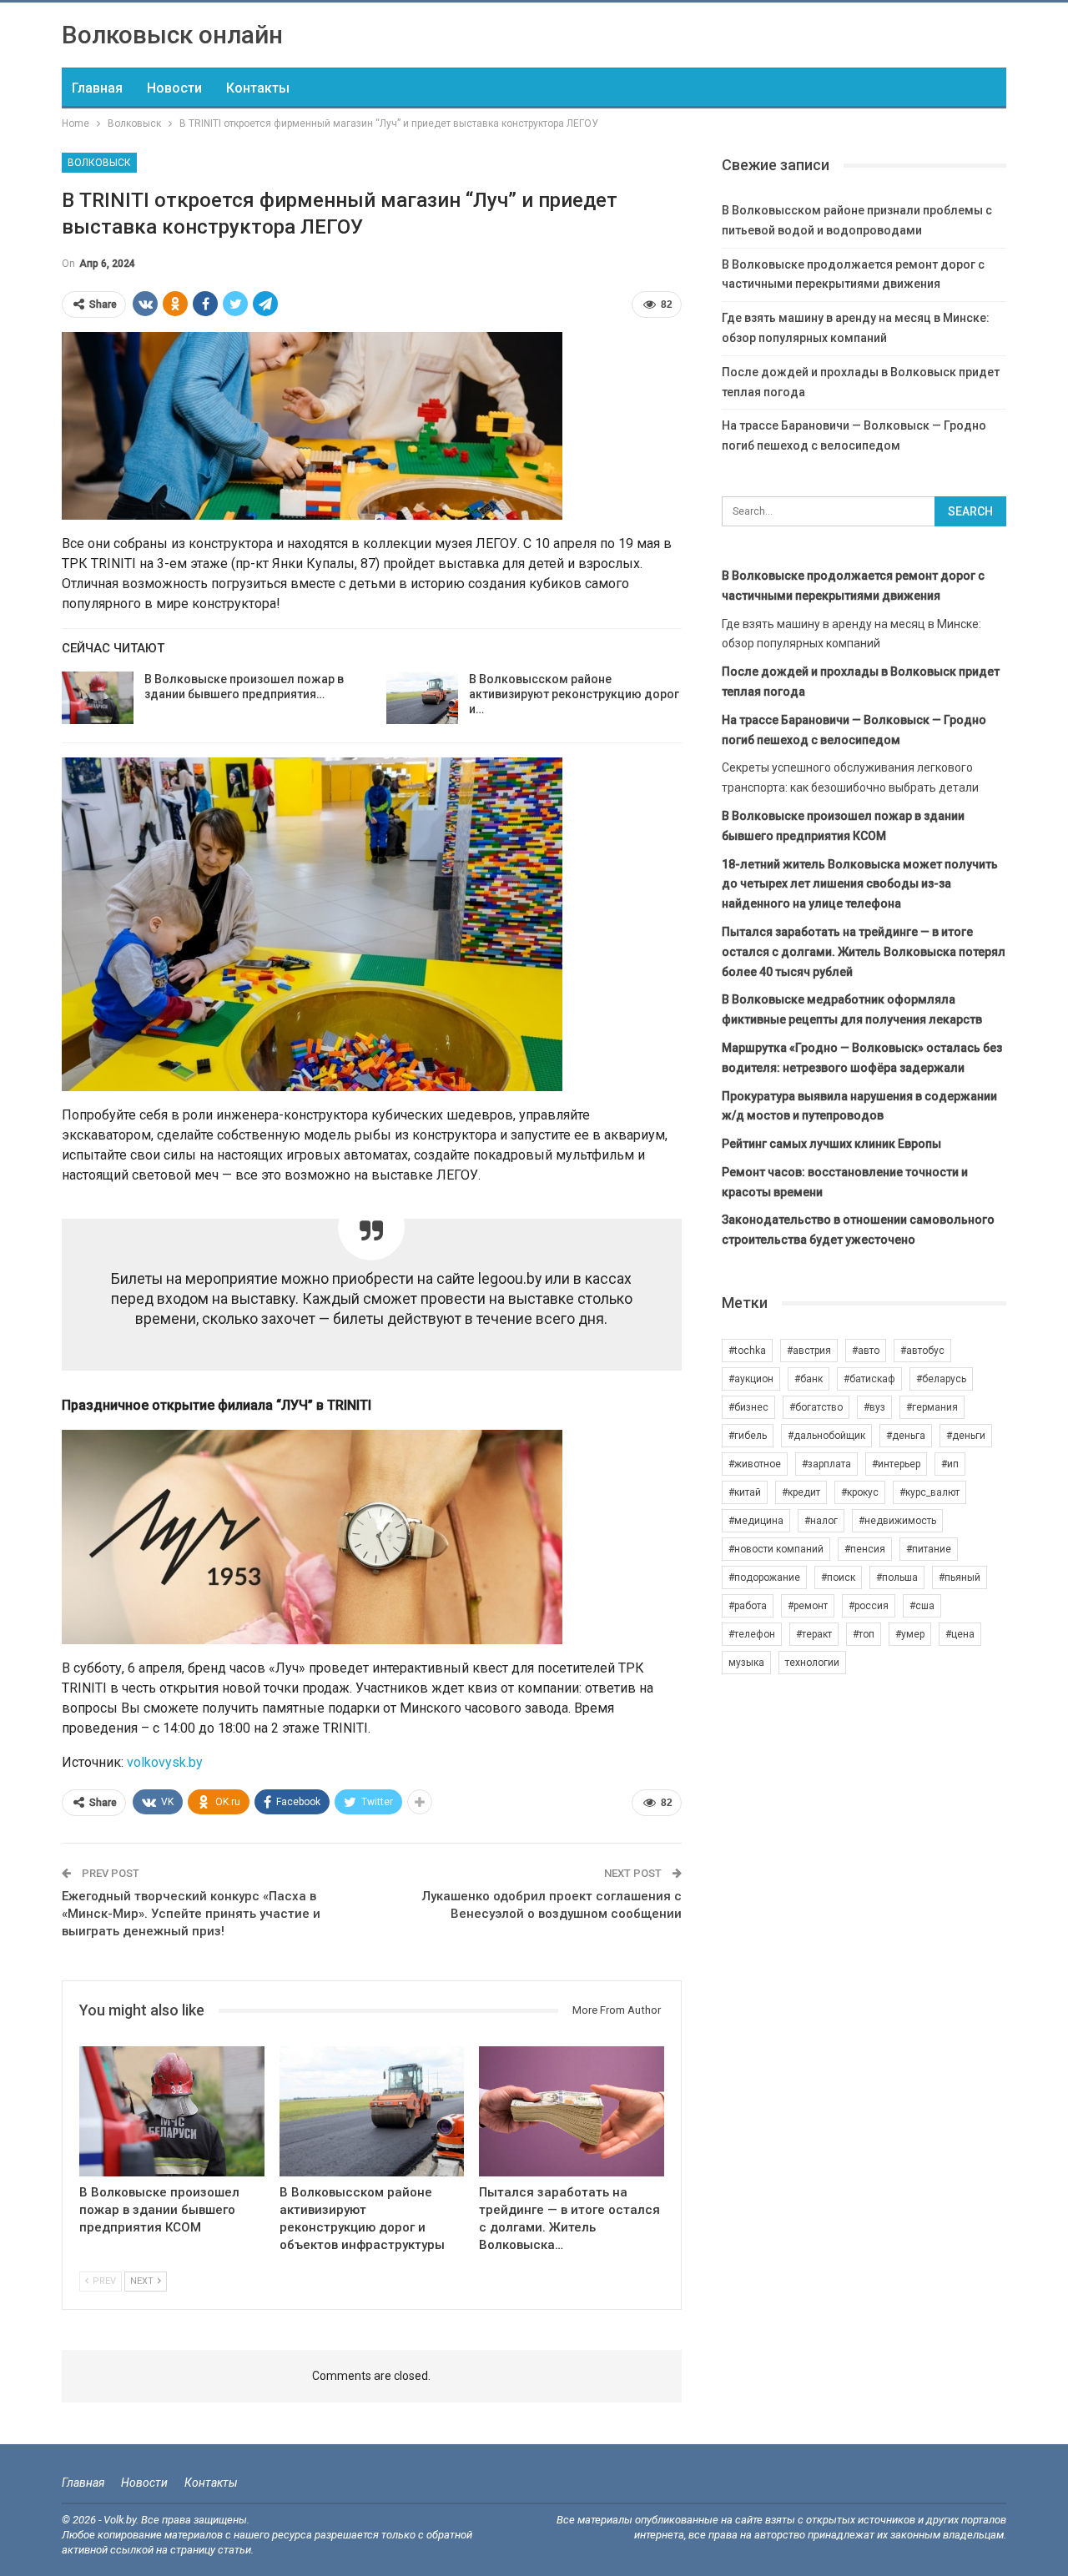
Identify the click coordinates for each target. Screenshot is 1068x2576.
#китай (745, 1492)
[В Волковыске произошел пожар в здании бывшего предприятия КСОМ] (98, 698)
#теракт (814, 1634)
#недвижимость (897, 1521)
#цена (960, 1634)
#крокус (860, 1492)
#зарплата (826, 1464)
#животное (755, 1464)
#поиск (838, 1577)
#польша (897, 1577)
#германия (932, 1407)
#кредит (801, 1492)
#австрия (809, 1351)
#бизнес (748, 1407)
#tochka (747, 1351)
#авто (866, 1351)
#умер (910, 1634)
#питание (929, 1549)
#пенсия (865, 1549)
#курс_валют (929, 1492)
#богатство (816, 1407)
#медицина (756, 1521)
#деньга (906, 1436)
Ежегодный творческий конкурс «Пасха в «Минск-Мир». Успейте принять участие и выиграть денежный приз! (191, 1914)
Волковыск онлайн (172, 35)
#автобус (922, 1351)
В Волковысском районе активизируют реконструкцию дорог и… (574, 694)
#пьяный (960, 1577)
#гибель (748, 1436)
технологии (812, 1663)
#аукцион (751, 1379)
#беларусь (941, 1379)
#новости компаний (776, 1549)
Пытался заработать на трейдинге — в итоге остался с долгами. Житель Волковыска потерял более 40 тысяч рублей (864, 952)
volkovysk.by (165, 1762)
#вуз (874, 1407)
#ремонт (808, 1606)
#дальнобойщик (826, 1436)
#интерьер (896, 1464)
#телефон (752, 1634)
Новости (174, 88)
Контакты (258, 88)
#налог (821, 1521)
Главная (97, 88)
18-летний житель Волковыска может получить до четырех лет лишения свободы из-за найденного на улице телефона (860, 884)
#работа (748, 1606)
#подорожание (764, 1577)
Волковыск (99, 163)
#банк (809, 1379)
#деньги (966, 1436)
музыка (746, 1663)
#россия (869, 1606)
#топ (864, 1634)
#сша (922, 1606)
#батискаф (869, 1379)
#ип (950, 1464)
